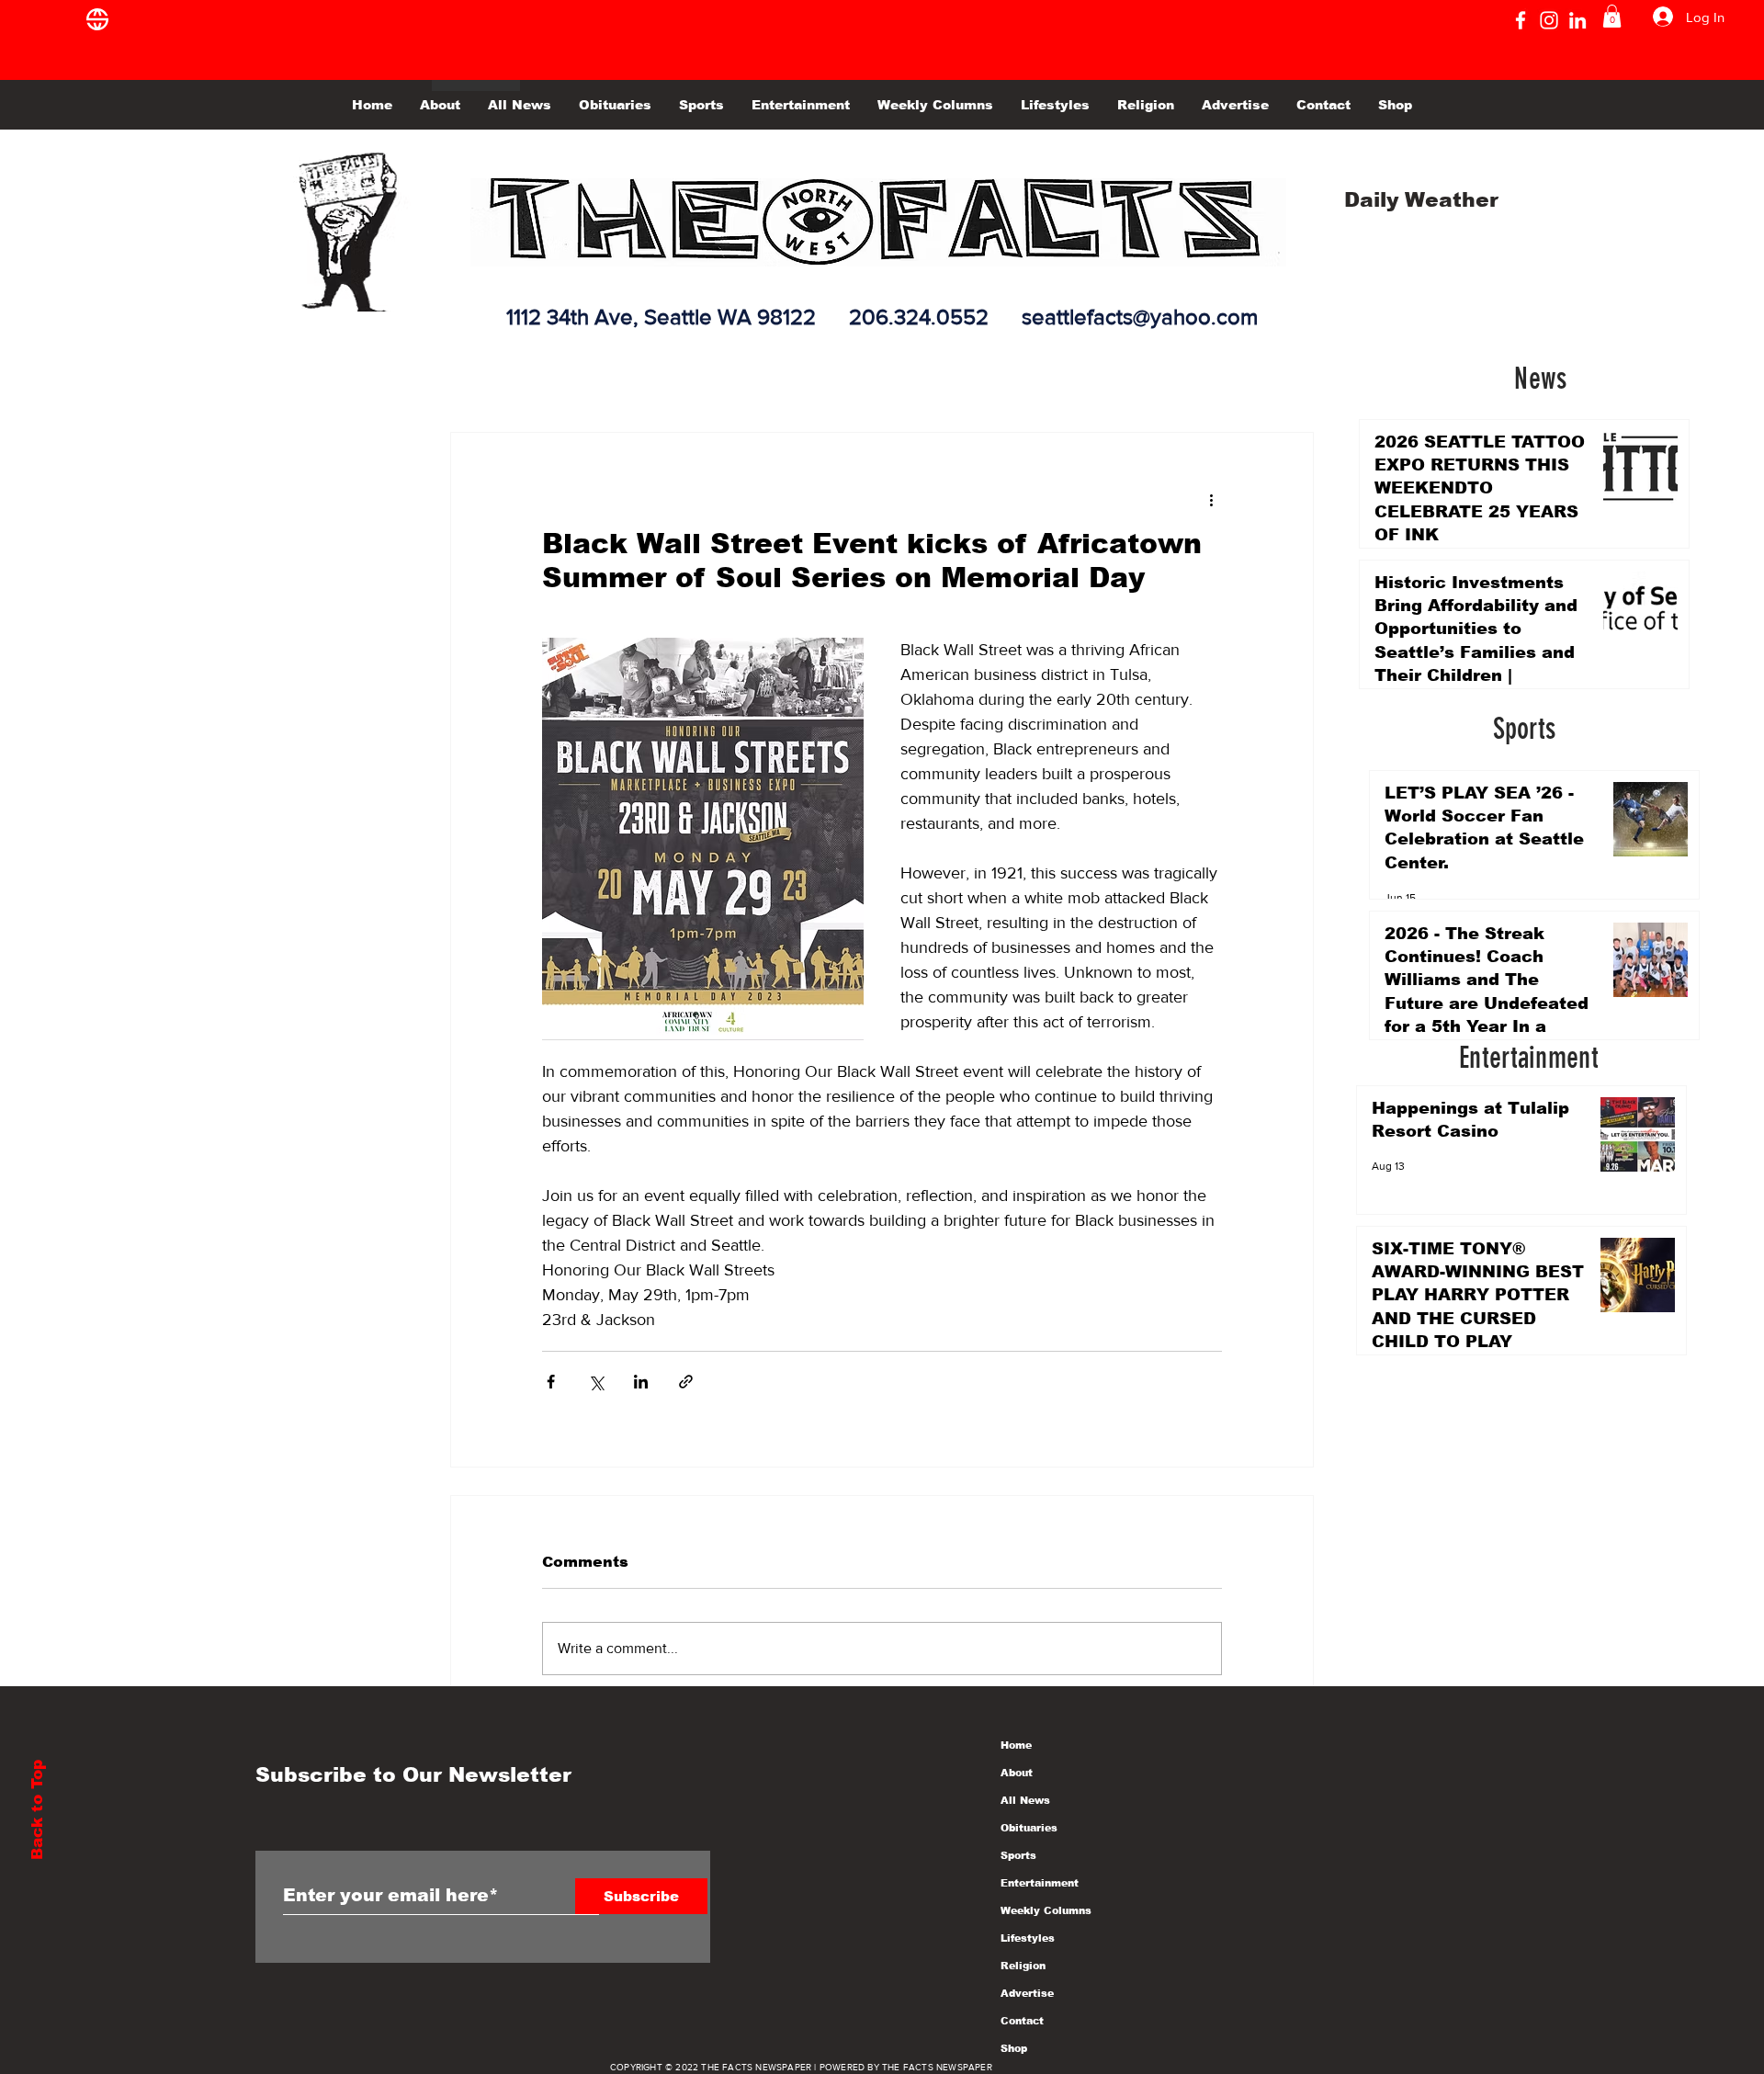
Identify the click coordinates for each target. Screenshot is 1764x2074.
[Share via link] (686, 1382)
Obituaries (1029, 1828)
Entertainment (1040, 1883)
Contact (1022, 2021)
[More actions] (1211, 499)
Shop (1014, 2048)
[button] (1612, 16)
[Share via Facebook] (551, 1382)
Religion (1023, 1966)
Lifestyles (1028, 1938)
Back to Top (37, 1810)
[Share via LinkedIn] (641, 1382)
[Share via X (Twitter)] (596, 1382)
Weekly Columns (1046, 1910)
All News (1025, 1800)
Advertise (1027, 1993)
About (1017, 1773)
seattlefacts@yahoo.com (1140, 317)
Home (1016, 1745)
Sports (1018, 1855)
